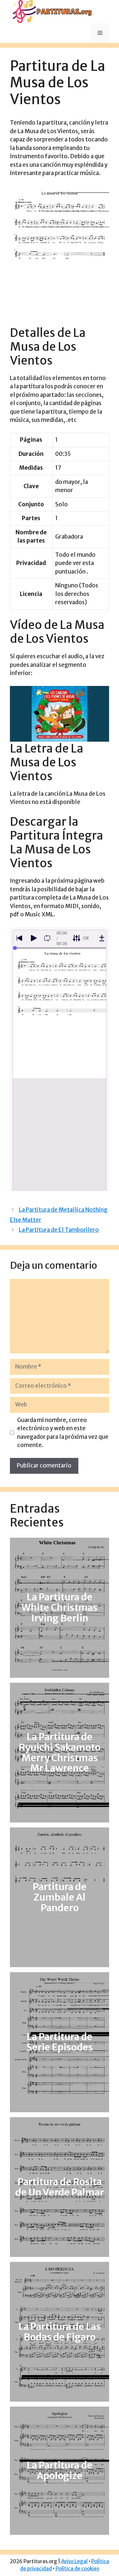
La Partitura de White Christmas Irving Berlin (59, 1608)
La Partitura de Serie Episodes (60, 2042)
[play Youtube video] (59, 714)
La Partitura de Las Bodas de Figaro (60, 2332)
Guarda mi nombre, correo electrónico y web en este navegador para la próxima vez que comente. (63, 1433)
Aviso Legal (74, 2561)
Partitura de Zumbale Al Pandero (60, 1897)
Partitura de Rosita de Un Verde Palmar (59, 2187)
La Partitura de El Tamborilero (59, 1230)
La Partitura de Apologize (60, 2471)
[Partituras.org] (51, 11)
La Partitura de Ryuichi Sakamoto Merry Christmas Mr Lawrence (60, 1753)
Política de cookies (77, 2569)
